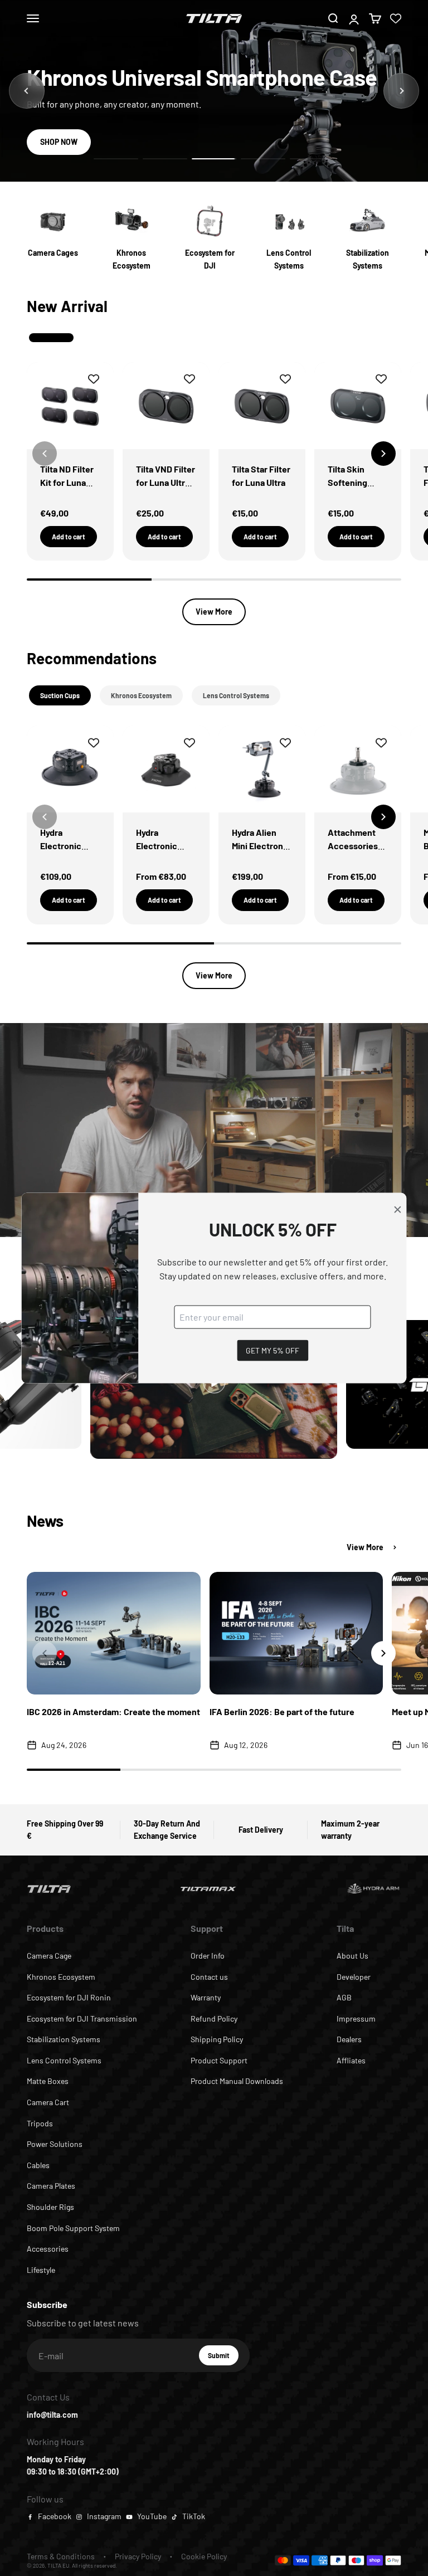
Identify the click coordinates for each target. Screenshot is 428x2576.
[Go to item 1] (116, 159)
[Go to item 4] (263, 159)
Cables (38, 2165)
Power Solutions (55, 2144)
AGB (344, 1997)
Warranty (206, 1997)
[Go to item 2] (165, 159)
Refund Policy (214, 2019)
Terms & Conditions (61, 2556)
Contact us (209, 1977)
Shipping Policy (217, 2039)
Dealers (349, 2039)
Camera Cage (49, 1956)
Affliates (351, 2060)
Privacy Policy (138, 2556)
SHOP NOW (59, 142)
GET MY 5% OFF (273, 1350)
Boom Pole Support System (73, 2228)
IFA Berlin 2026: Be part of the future (282, 1711)
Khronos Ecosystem (61, 1977)
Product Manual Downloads (237, 2081)
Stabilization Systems (64, 2039)
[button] (383, 454)
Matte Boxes (48, 2081)
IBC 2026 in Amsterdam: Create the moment (113, 1711)
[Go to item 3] (214, 159)
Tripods (40, 2123)
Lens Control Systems (64, 2060)
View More (214, 612)
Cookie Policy (204, 2556)
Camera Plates (51, 2186)
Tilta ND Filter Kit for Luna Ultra (67, 482)
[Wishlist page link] (396, 18)
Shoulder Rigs (50, 2207)
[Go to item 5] (312, 159)
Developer (354, 1977)
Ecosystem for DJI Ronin (69, 1997)
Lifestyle (41, 2270)
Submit (223, 2358)
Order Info (208, 1956)
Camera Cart (48, 2102)
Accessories (48, 2249)
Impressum (356, 2019)
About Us (352, 1956)
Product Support (219, 2060)
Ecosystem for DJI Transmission (82, 2019)
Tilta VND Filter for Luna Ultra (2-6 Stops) (166, 482)
